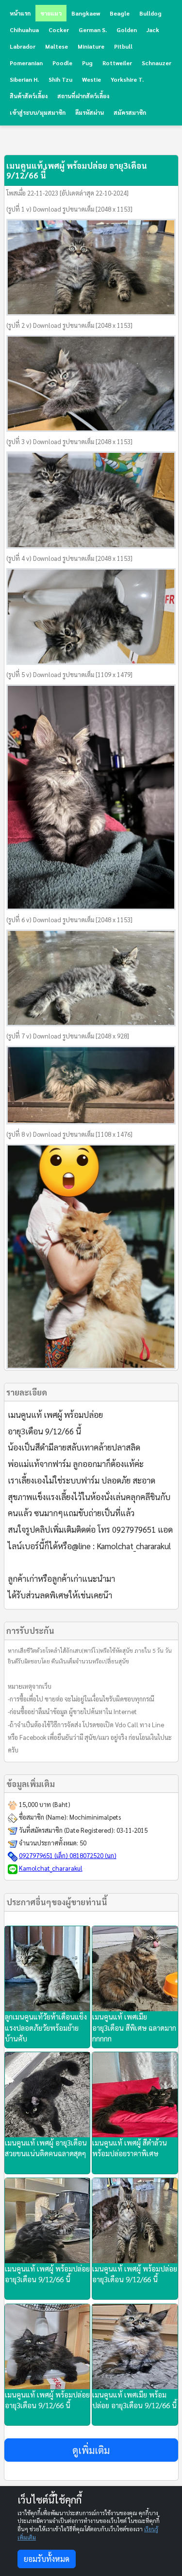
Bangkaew (86, 13)
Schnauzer (157, 63)
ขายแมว (51, 13)
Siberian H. (24, 79)
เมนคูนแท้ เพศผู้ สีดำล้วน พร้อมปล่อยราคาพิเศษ (130, 2148)
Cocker (59, 30)
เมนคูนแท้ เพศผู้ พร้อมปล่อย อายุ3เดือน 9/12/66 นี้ (47, 2274)
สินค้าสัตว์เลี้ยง (29, 96)
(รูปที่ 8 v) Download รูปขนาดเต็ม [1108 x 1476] (69, 1134)
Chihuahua (24, 30)
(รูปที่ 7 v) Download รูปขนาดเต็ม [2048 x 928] (68, 1036)
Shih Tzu (60, 79)
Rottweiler (117, 63)
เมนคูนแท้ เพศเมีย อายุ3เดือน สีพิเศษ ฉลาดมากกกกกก (134, 2027)
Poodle (62, 63)
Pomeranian (26, 63)
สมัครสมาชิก (130, 112)
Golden (127, 30)
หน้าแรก (20, 13)
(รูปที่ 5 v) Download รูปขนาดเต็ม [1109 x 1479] (69, 674)
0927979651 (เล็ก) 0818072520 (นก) (68, 1855)
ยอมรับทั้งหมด (47, 2559)
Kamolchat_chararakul (51, 1868)
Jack (153, 30)
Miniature (91, 46)
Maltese (57, 46)
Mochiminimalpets (95, 1817)
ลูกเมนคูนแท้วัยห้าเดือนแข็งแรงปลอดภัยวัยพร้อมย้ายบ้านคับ (46, 2027)
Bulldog (150, 13)
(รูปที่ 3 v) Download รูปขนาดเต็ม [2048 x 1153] (69, 441)
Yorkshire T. (127, 79)
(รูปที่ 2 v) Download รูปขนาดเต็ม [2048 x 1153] (69, 325)
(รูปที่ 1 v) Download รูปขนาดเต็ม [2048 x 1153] (69, 209)
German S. (93, 30)
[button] (91, 2450)
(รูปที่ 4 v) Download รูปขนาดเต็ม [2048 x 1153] (69, 558)
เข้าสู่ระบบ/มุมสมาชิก (38, 112)
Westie (91, 79)
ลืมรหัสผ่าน (90, 112)
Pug (87, 63)
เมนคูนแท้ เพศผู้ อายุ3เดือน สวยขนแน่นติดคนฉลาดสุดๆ (46, 2148)
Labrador (23, 46)
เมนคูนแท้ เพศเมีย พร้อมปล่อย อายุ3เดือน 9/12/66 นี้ (134, 2400)
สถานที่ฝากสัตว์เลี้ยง (83, 96)
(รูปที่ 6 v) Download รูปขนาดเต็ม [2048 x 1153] (69, 920)
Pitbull (123, 46)
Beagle (120, 13)
